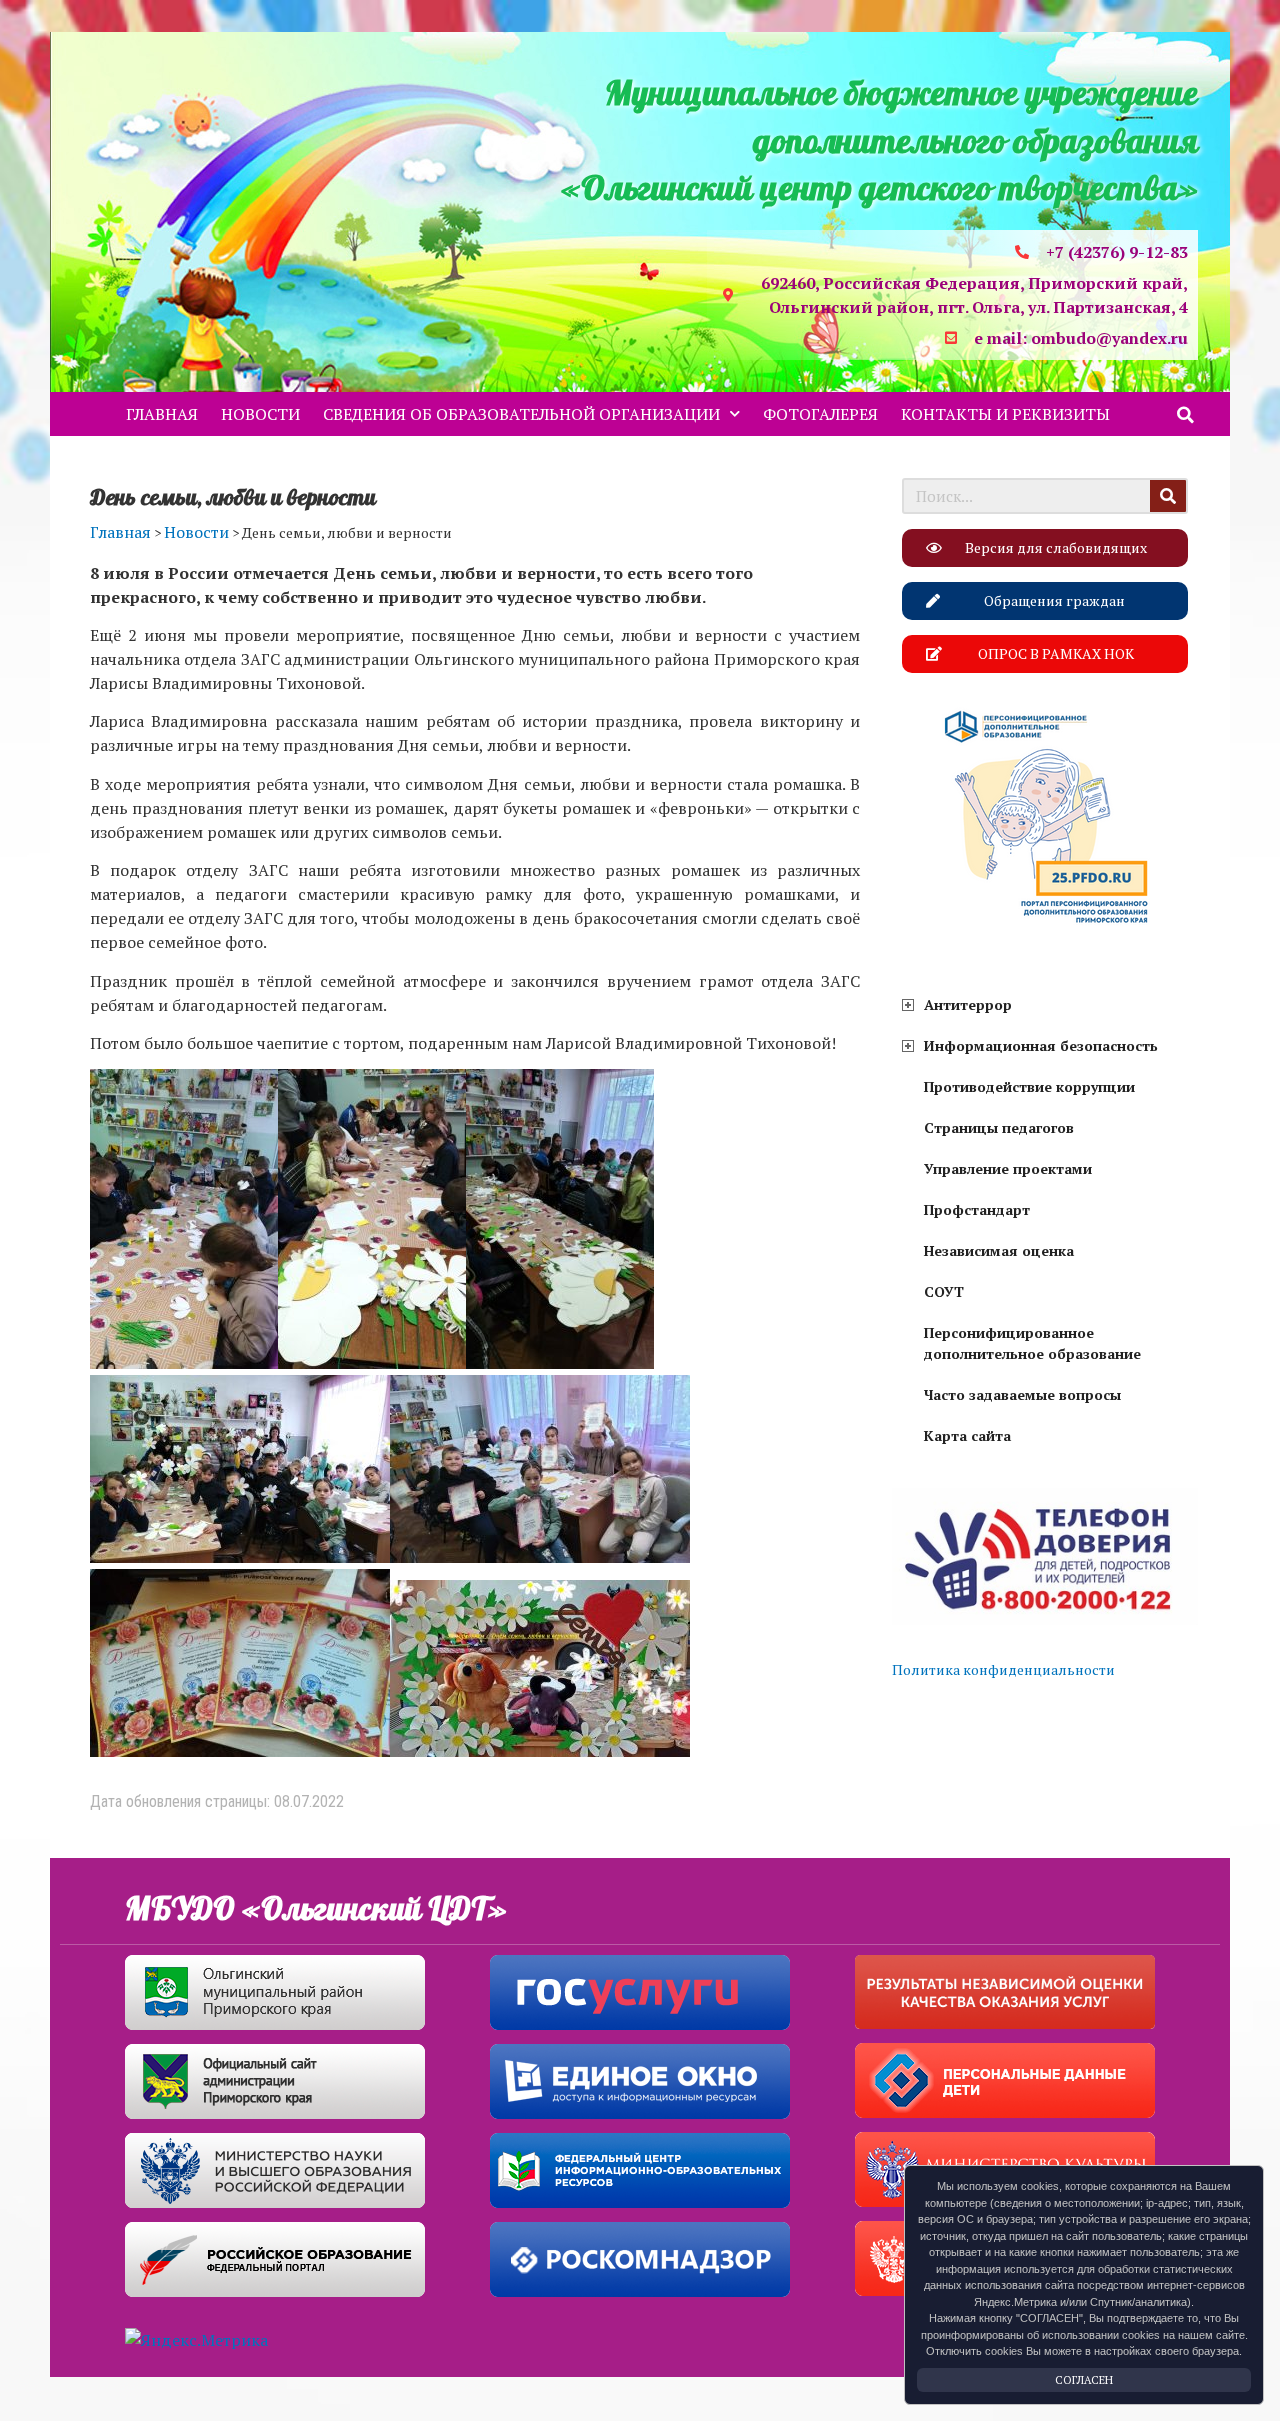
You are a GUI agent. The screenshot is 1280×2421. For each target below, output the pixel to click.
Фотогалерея (820, 414)
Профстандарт (977, 1209)
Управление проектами (1008, 1168)
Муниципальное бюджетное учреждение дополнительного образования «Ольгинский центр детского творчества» (879, 142)
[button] (1186, 415)
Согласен (1084, 2380)
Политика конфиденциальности (1003, 1669)
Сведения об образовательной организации (521, 414)
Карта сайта (967, 1435)
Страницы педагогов (999, 1127)
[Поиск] (1168, 496)
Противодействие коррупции (1029, 1086)
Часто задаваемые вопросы (1022, 1394)
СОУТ (944, 1291)
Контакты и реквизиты (1005, 414)
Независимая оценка (999, 1250)
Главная (162, 414)
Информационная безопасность (1041, 1045)
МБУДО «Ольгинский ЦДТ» (316, 1910)
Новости (260, 414)
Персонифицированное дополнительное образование (1032, 1343)
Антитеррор (968, 1004)
